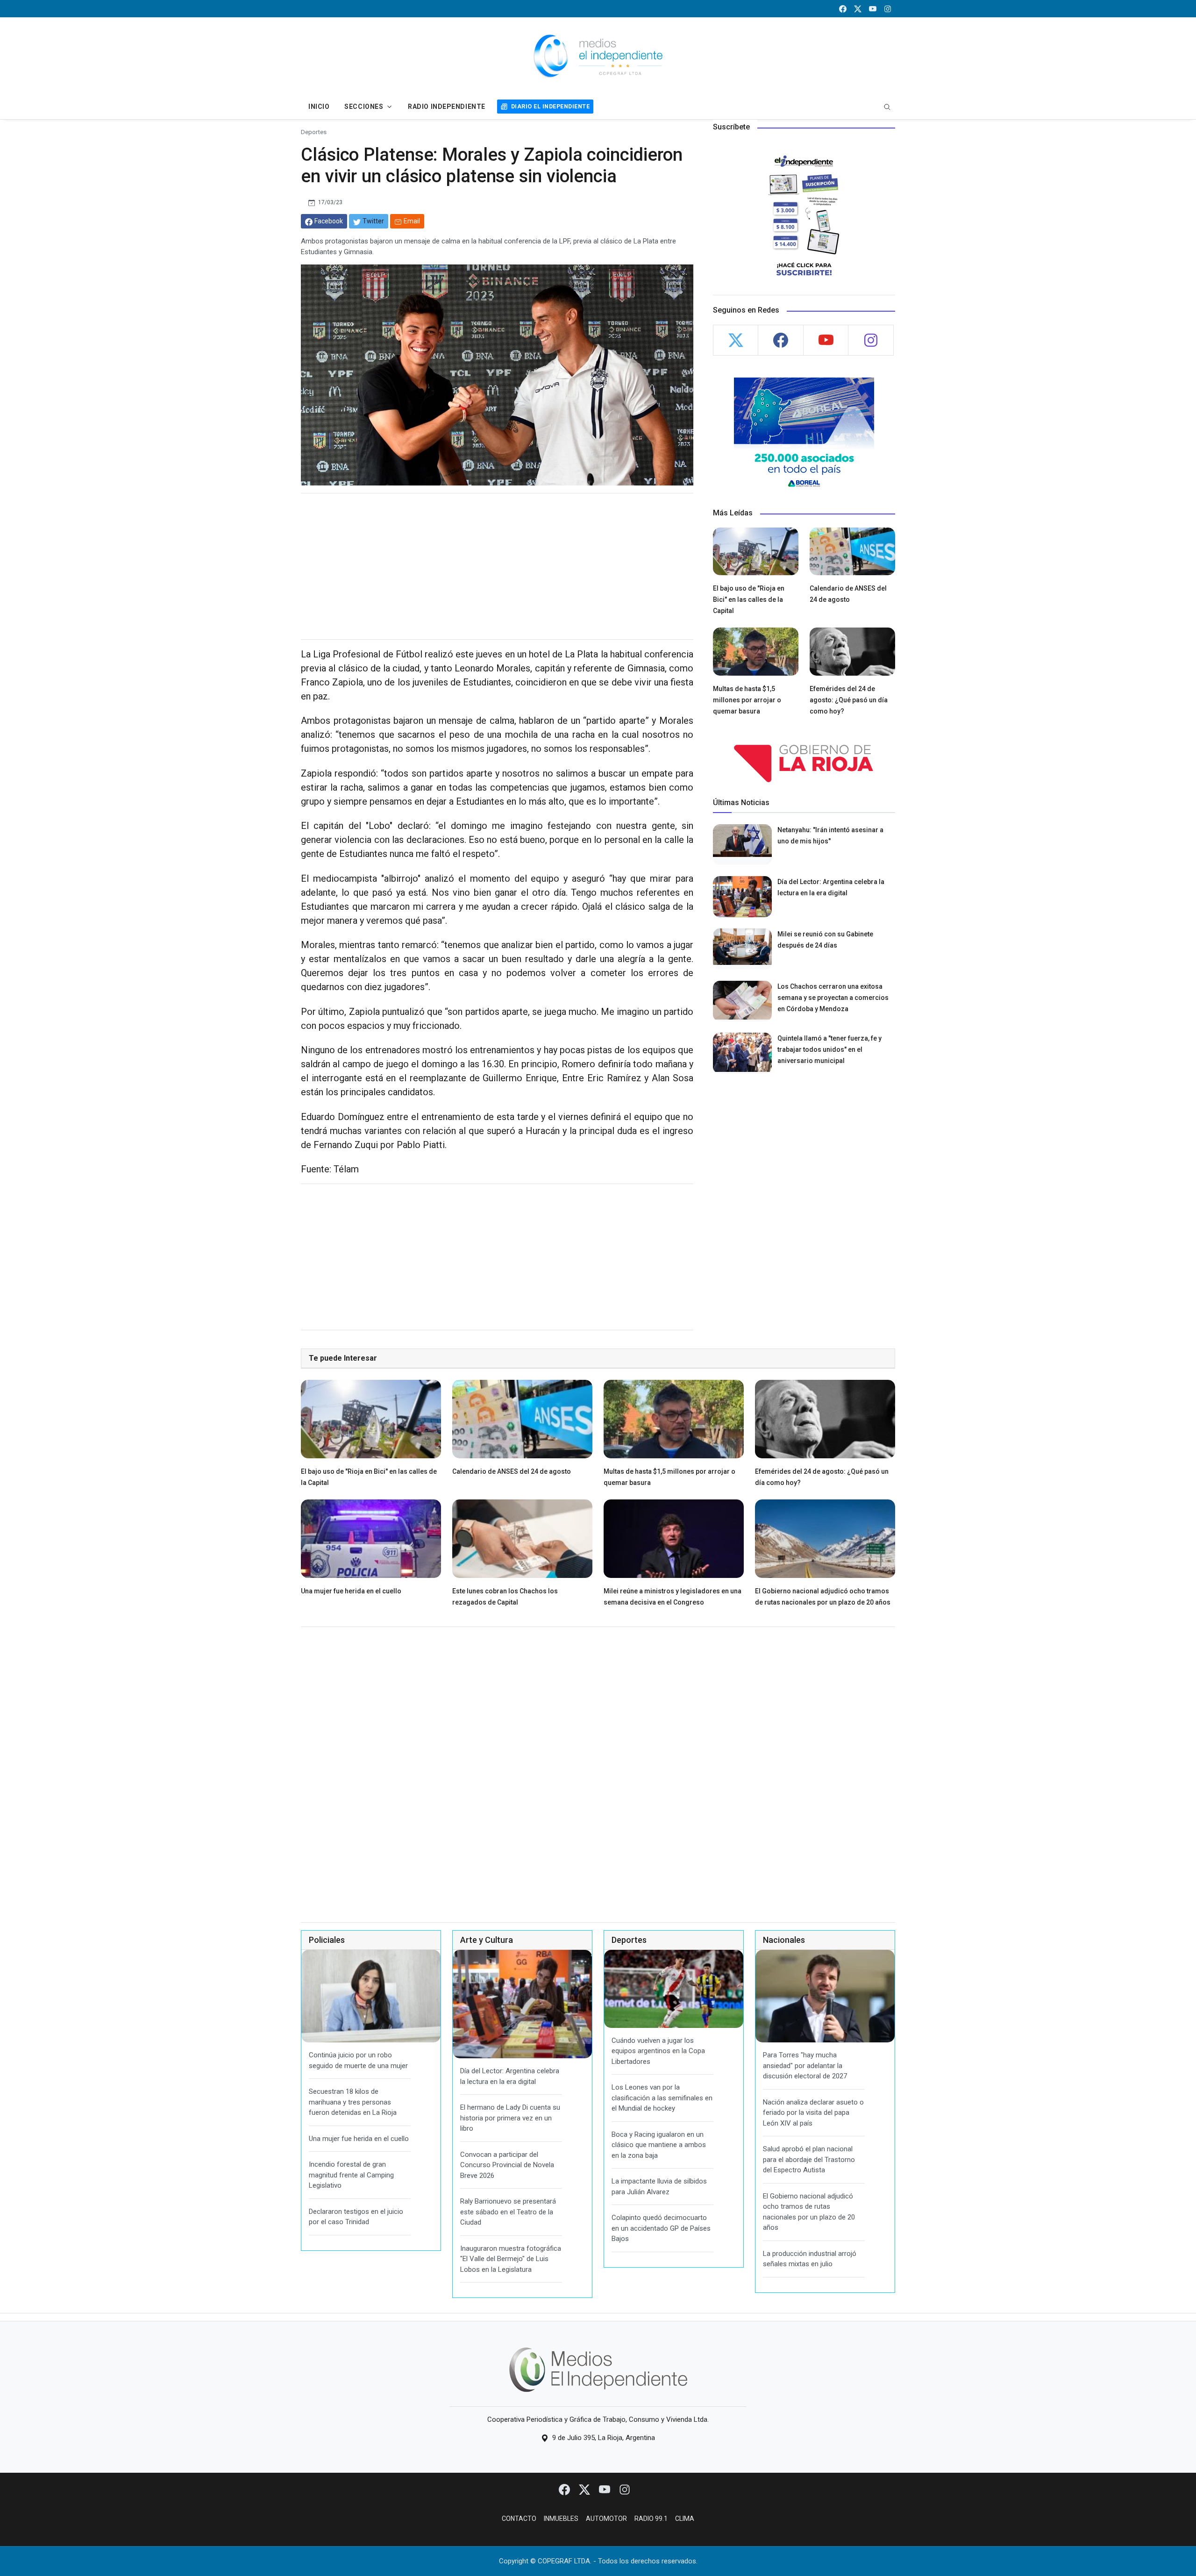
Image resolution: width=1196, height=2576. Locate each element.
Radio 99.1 (651, 2519)
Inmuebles (561, 2519)
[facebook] (843, 9)
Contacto (519, 2519)
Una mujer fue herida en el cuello (351, 1591)
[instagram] (888, 9)
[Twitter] (585, 2489)
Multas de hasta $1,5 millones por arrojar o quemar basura (747, 700)
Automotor (606, 2519)
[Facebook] (565, 2489)
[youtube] (873, 9)
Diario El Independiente (550, 106)
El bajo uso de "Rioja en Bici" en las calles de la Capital (749, 599)
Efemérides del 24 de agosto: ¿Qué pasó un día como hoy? (849, 700)
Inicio (319, 107)
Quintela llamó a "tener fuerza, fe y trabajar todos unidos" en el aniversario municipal (829, 1049)
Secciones (364, 107)
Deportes (314, 132)
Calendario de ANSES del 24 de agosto (512, 1471)
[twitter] (858, 9)
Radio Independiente (447, 107)
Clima (685, 2519)
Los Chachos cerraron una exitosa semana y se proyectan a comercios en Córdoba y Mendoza (833, 998)
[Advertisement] (497, 566)
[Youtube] (605, 2489)
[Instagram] (625, 2489)
